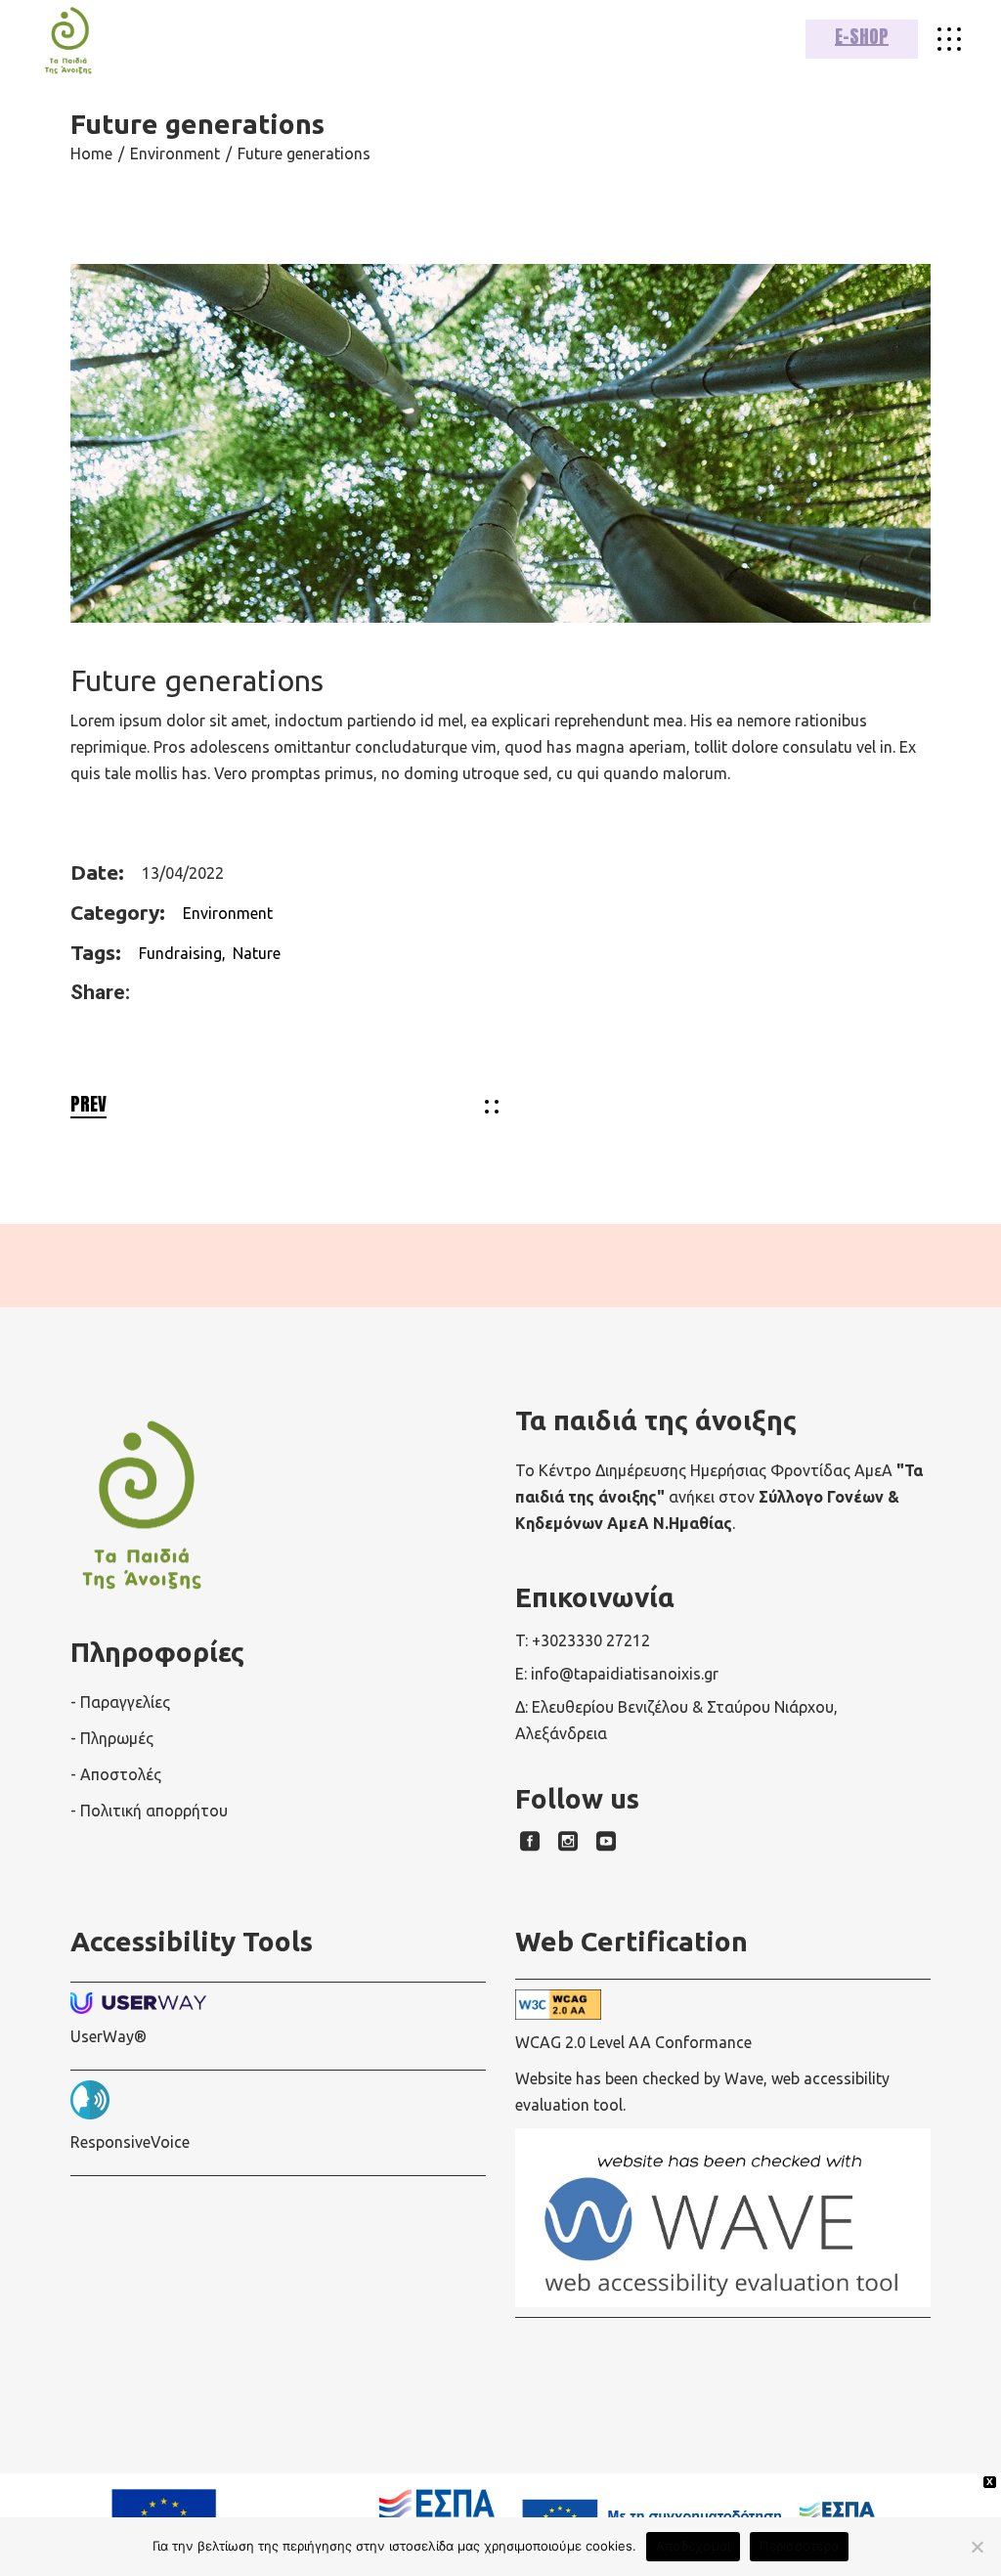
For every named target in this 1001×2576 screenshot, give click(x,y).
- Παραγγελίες (120, 1702)
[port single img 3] (501, 443)
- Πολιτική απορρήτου (149, 1811)
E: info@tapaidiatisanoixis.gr (617, 1674)
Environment (228, 913)
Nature (257, 953)
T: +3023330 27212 (583, 1640)
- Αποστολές (116, 1774)
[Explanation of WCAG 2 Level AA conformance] (723, 2005)
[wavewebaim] (949, 39)
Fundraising (180, 953)
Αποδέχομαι (694, 2546)
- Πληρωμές (112, 1738)
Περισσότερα (799, 2546)
